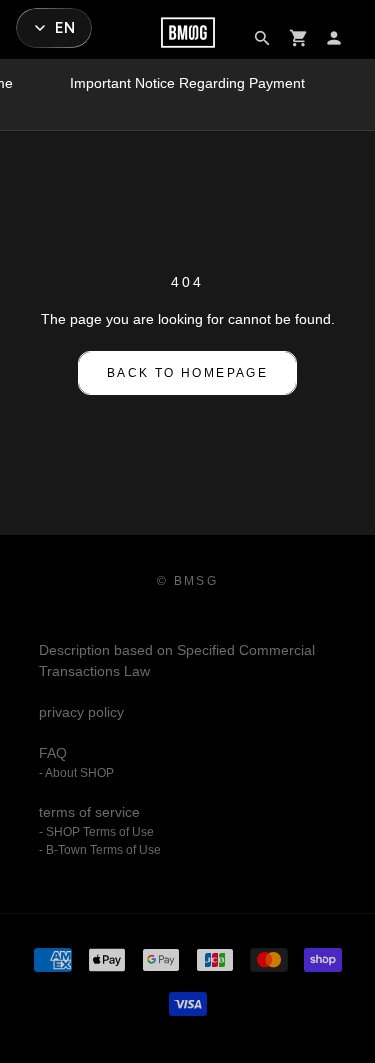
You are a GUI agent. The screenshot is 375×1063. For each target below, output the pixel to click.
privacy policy (81, 712)
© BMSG (187, 581)
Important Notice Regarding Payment (187, 83)
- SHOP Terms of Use (96, 832)
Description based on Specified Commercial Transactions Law (177, 660)
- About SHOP (76, 773)
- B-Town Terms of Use (100, 850)
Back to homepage (187, 373)
